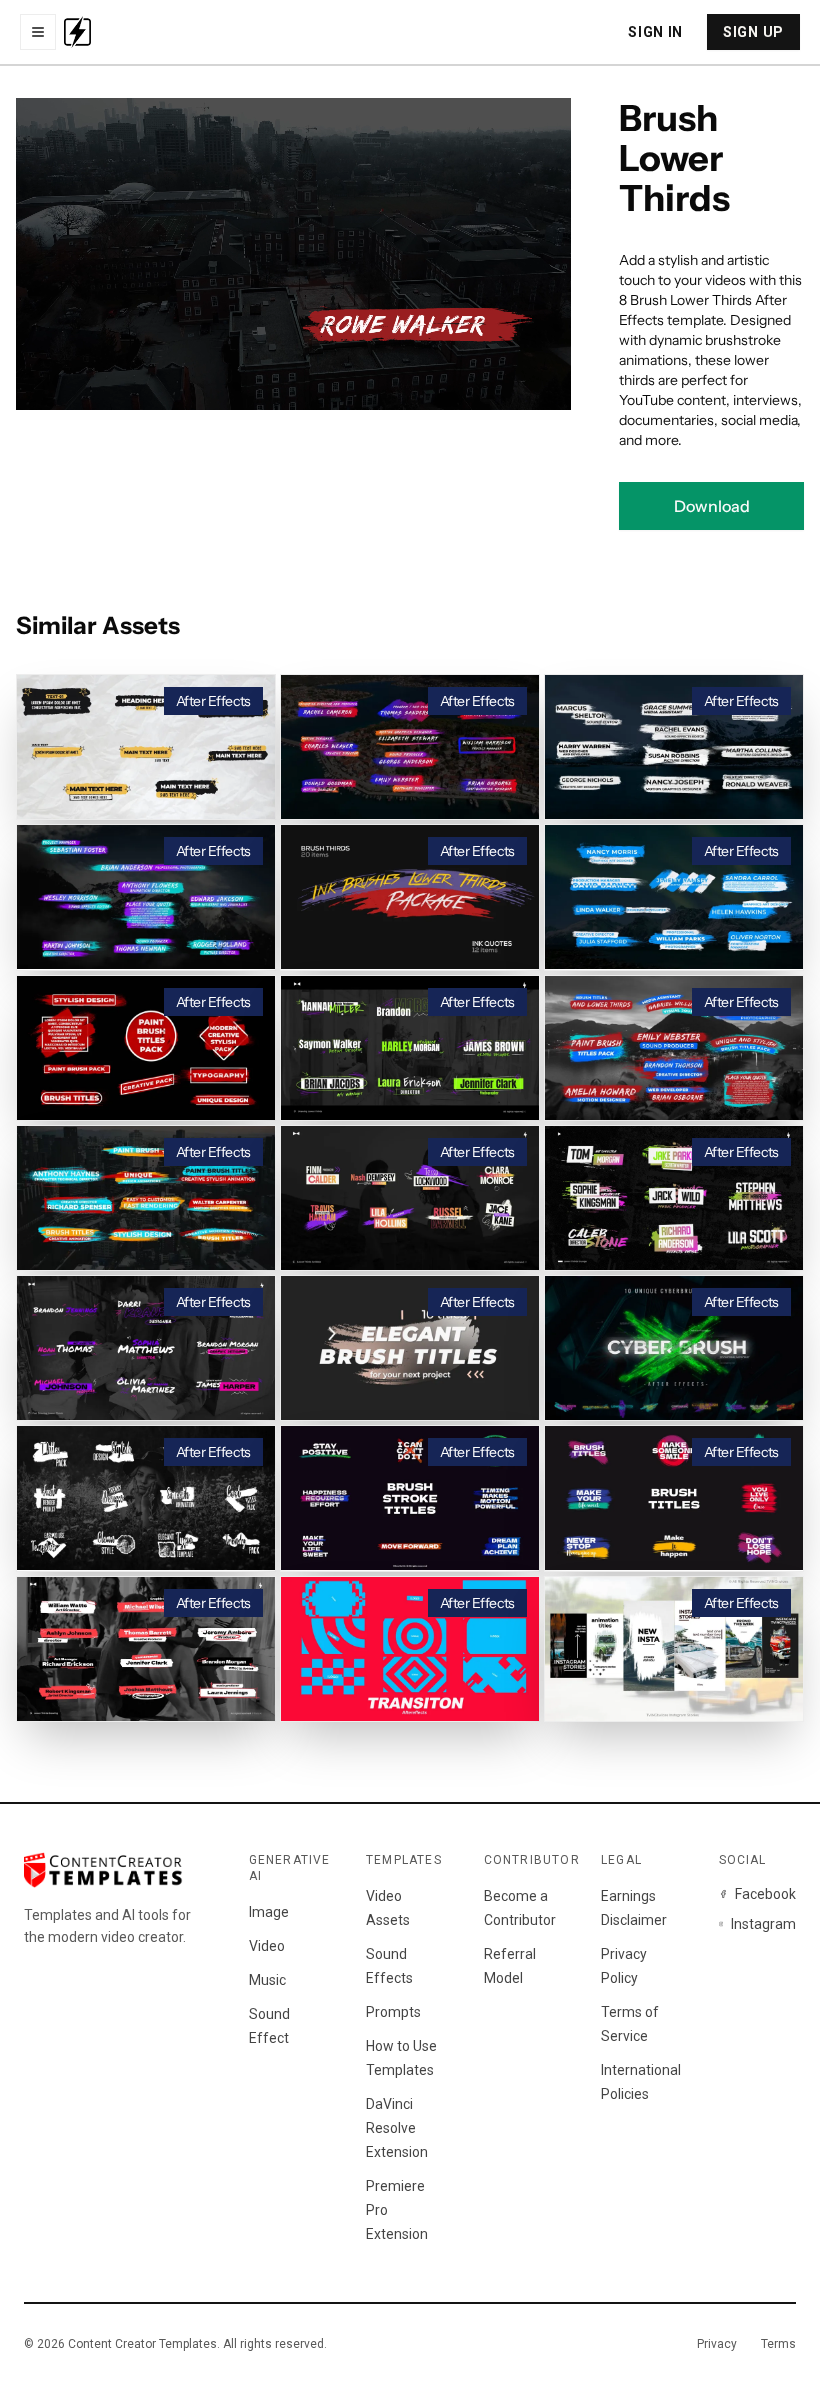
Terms (778, 2344)
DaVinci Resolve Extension (397, 2128)
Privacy (717, 2344)
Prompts (393, 2012)
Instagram (763, 1924)
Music (267, 1980)
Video (267, 1946)
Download (712, 506)
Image (269, 1912)
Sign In (655, 32)
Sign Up (753, 32)
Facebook (765, 1894)
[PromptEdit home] (77, 32)
